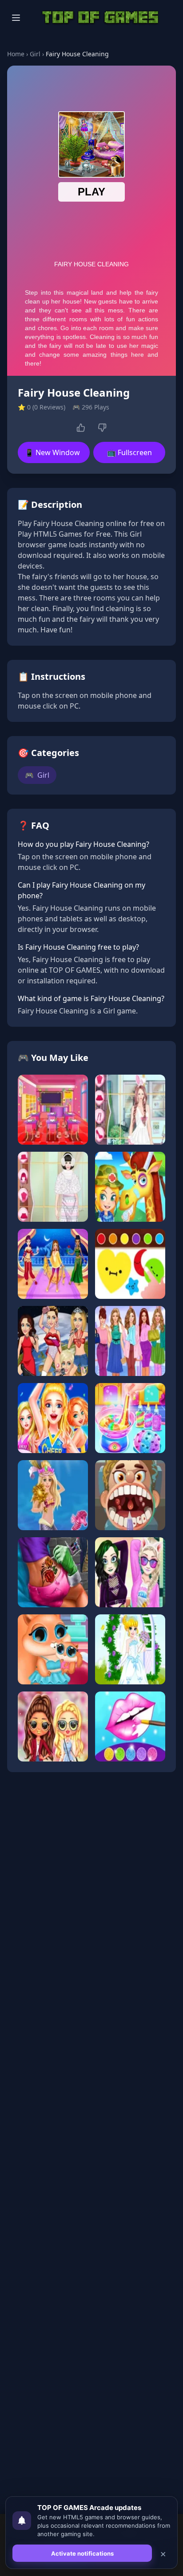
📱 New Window (52, 452)
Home (16, 54)
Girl (35, 54)
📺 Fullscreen (129, 452)
